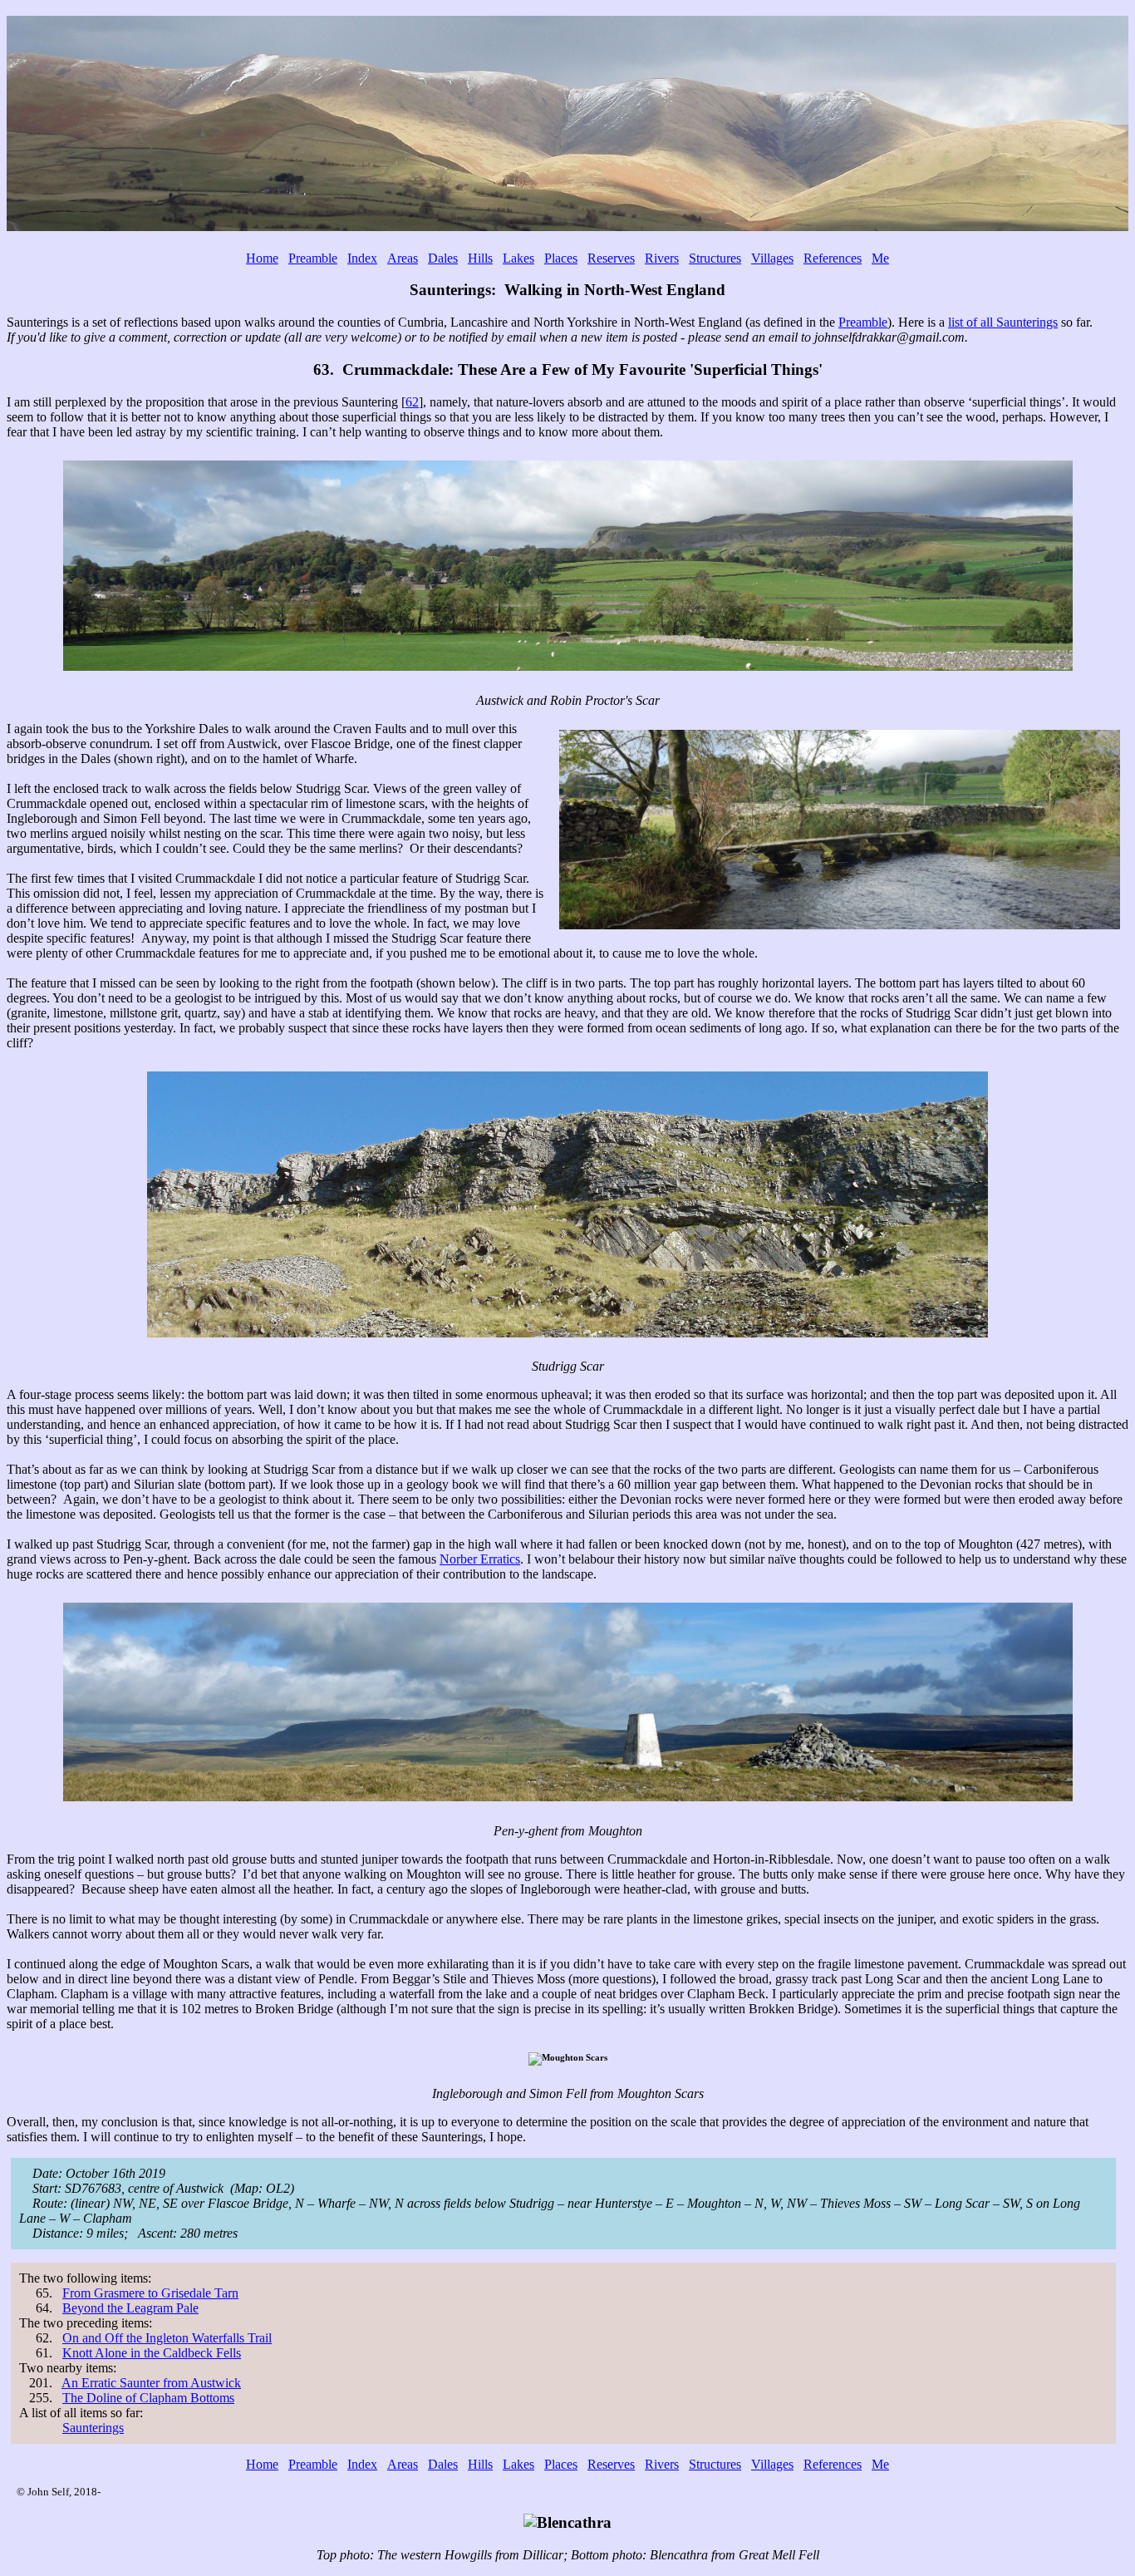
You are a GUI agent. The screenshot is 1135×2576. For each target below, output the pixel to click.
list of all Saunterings (1003, 322)
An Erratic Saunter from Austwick (151, 2383)
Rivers (662, 258)
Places (561, 258)
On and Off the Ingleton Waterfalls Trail (167, 2338)
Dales (443, 258)
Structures (715, 258)
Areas (403, 258)
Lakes (518, 258)
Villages (772, 258)
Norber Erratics (480, 1559)
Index (362, 258)
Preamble (313, 258)
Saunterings (93, 2428)
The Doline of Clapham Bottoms (148, 2398)
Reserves (611, 258)
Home (262, 258)
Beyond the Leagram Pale (130, 2308)
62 (412, 402)
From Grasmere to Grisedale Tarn (150, 2293)
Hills (480, 258)
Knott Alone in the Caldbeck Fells (152, 2353)
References (833, 258)
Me (880, 258)
